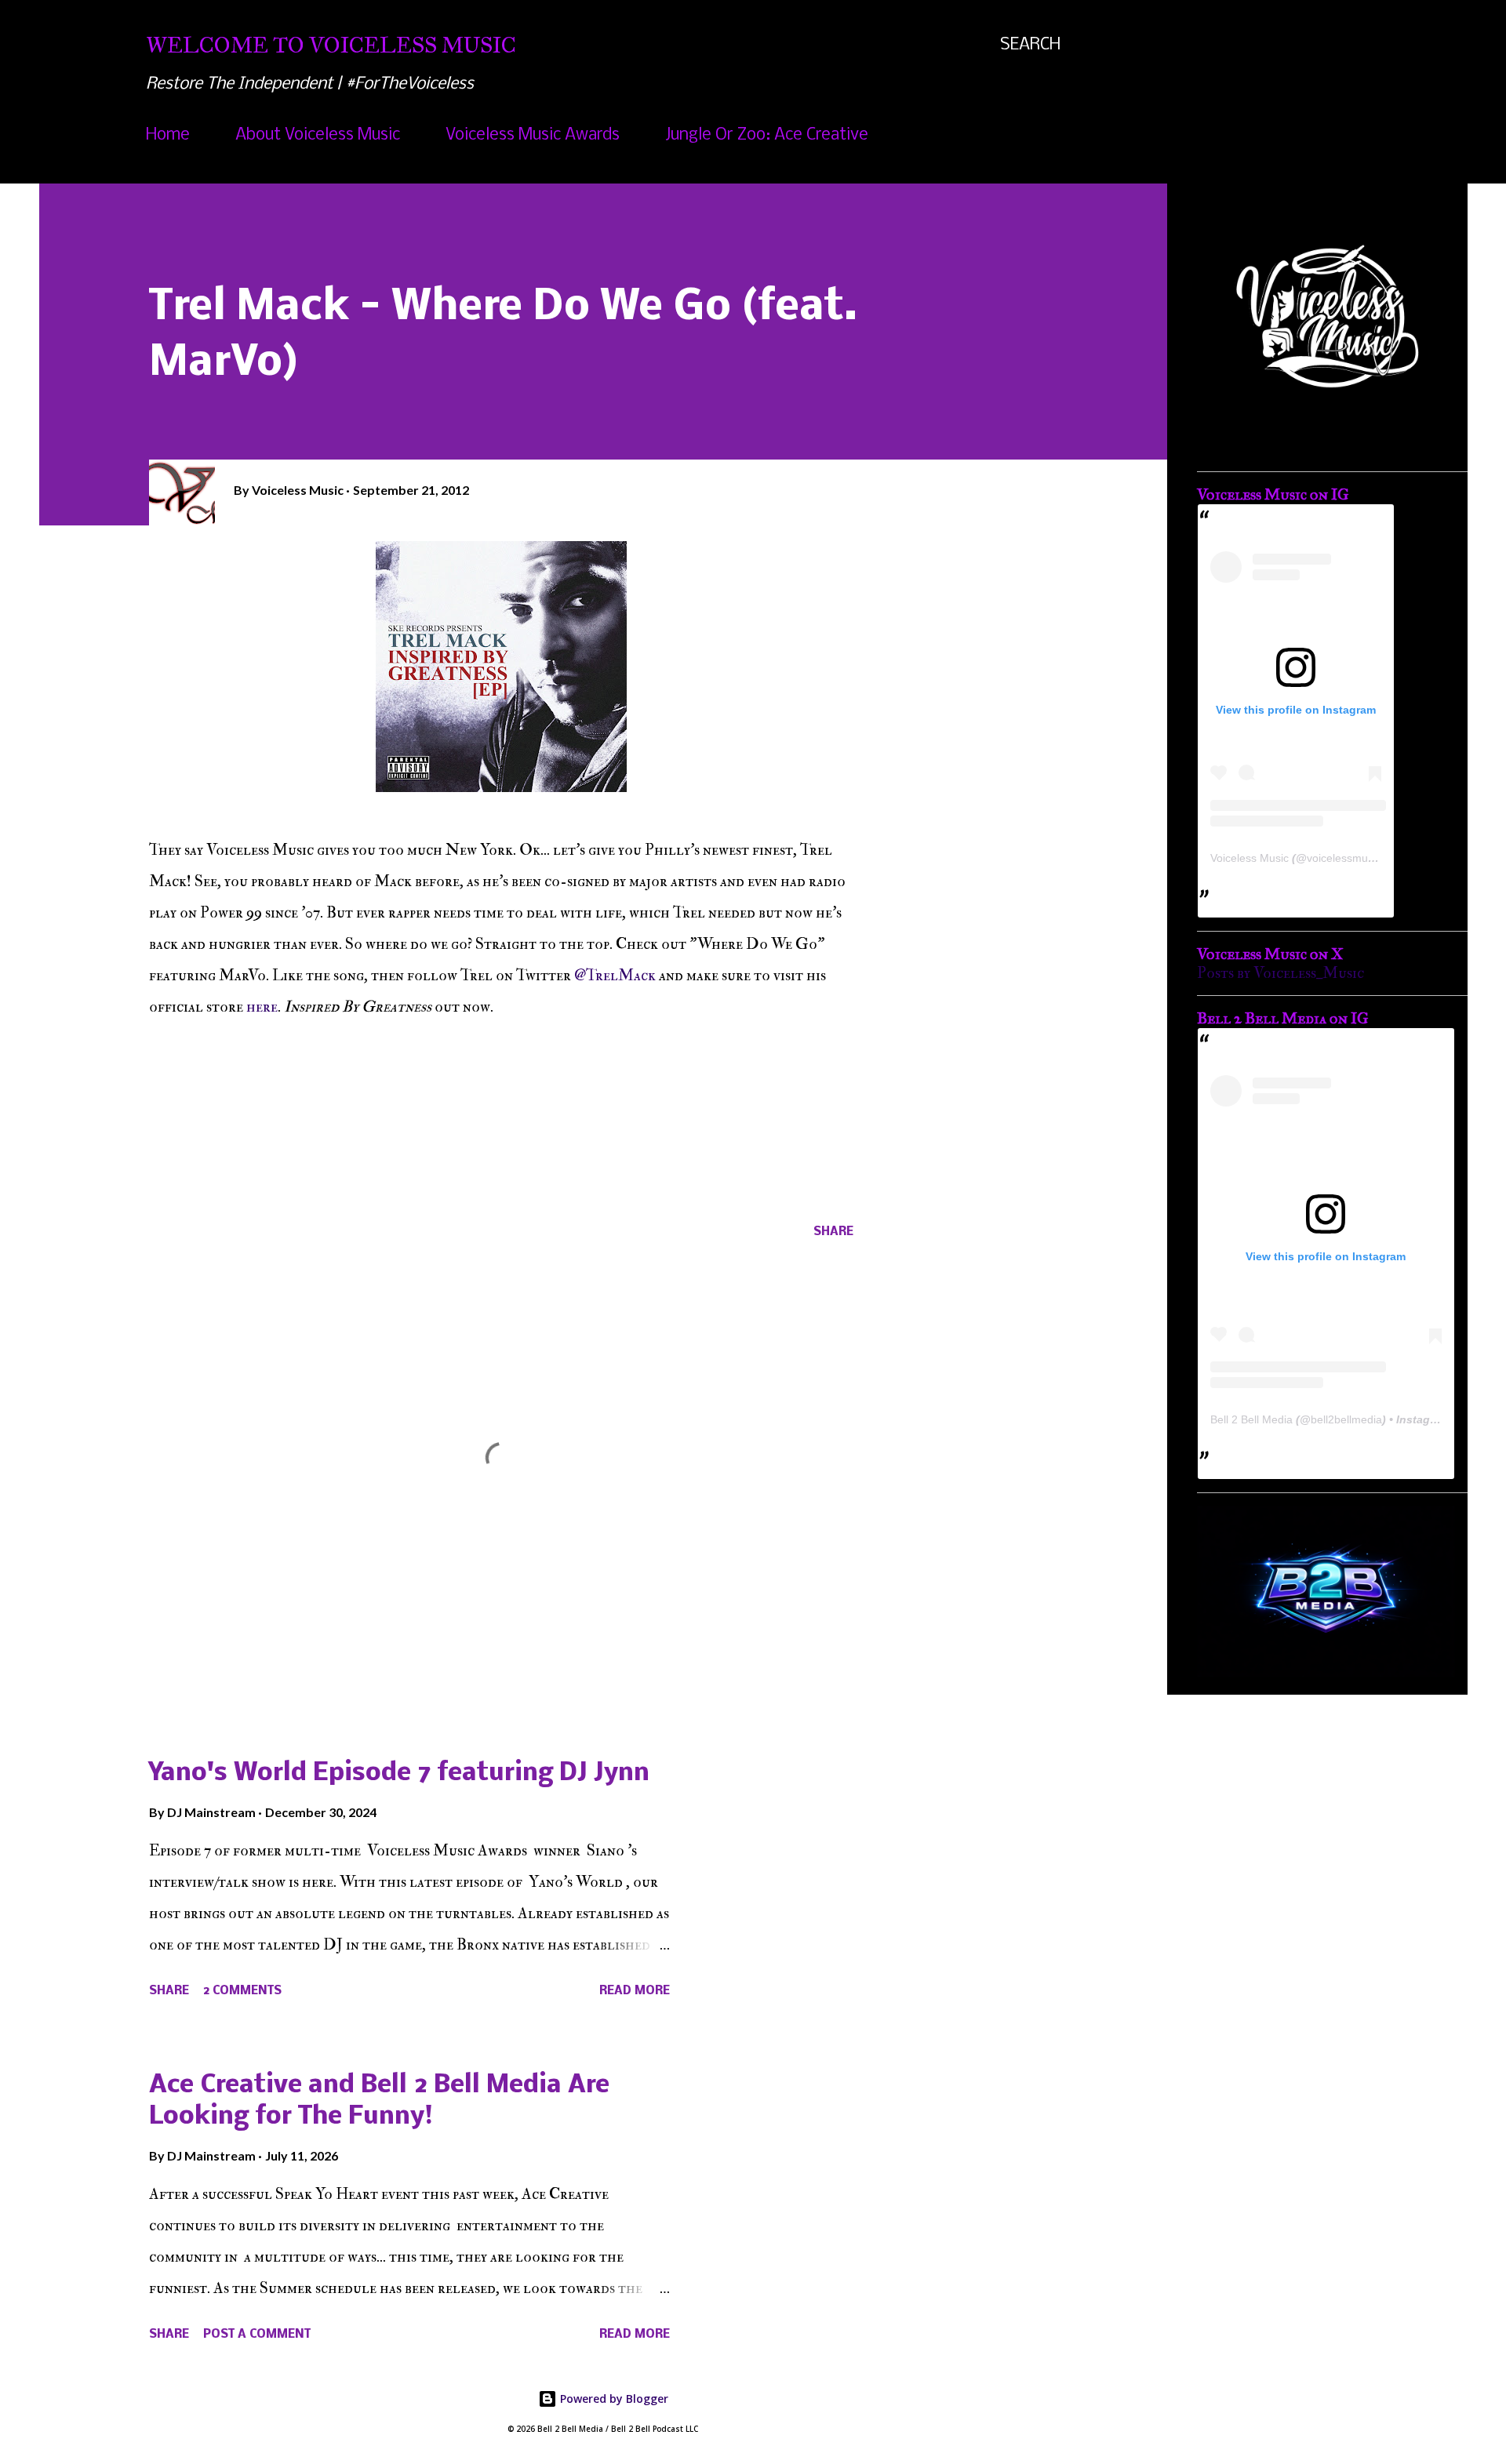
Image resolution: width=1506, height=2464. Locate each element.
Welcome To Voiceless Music (331, 45)
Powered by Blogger (613, 2399)
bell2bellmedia (1346, 1419)
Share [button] (833, 1232)
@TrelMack (615, 975)
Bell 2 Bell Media (1251, 1419)
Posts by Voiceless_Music (1280, 973)
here (262, 1007)
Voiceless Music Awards (533, 135)
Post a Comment (257, 2335)
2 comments (242, 1991)
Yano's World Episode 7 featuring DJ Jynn (399, 1773)
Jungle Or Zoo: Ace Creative (767, 135)
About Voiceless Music (318, 135)
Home (168, 135)
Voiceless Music (1250, 858)
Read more (635, 1991)
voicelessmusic (1344, 858)
